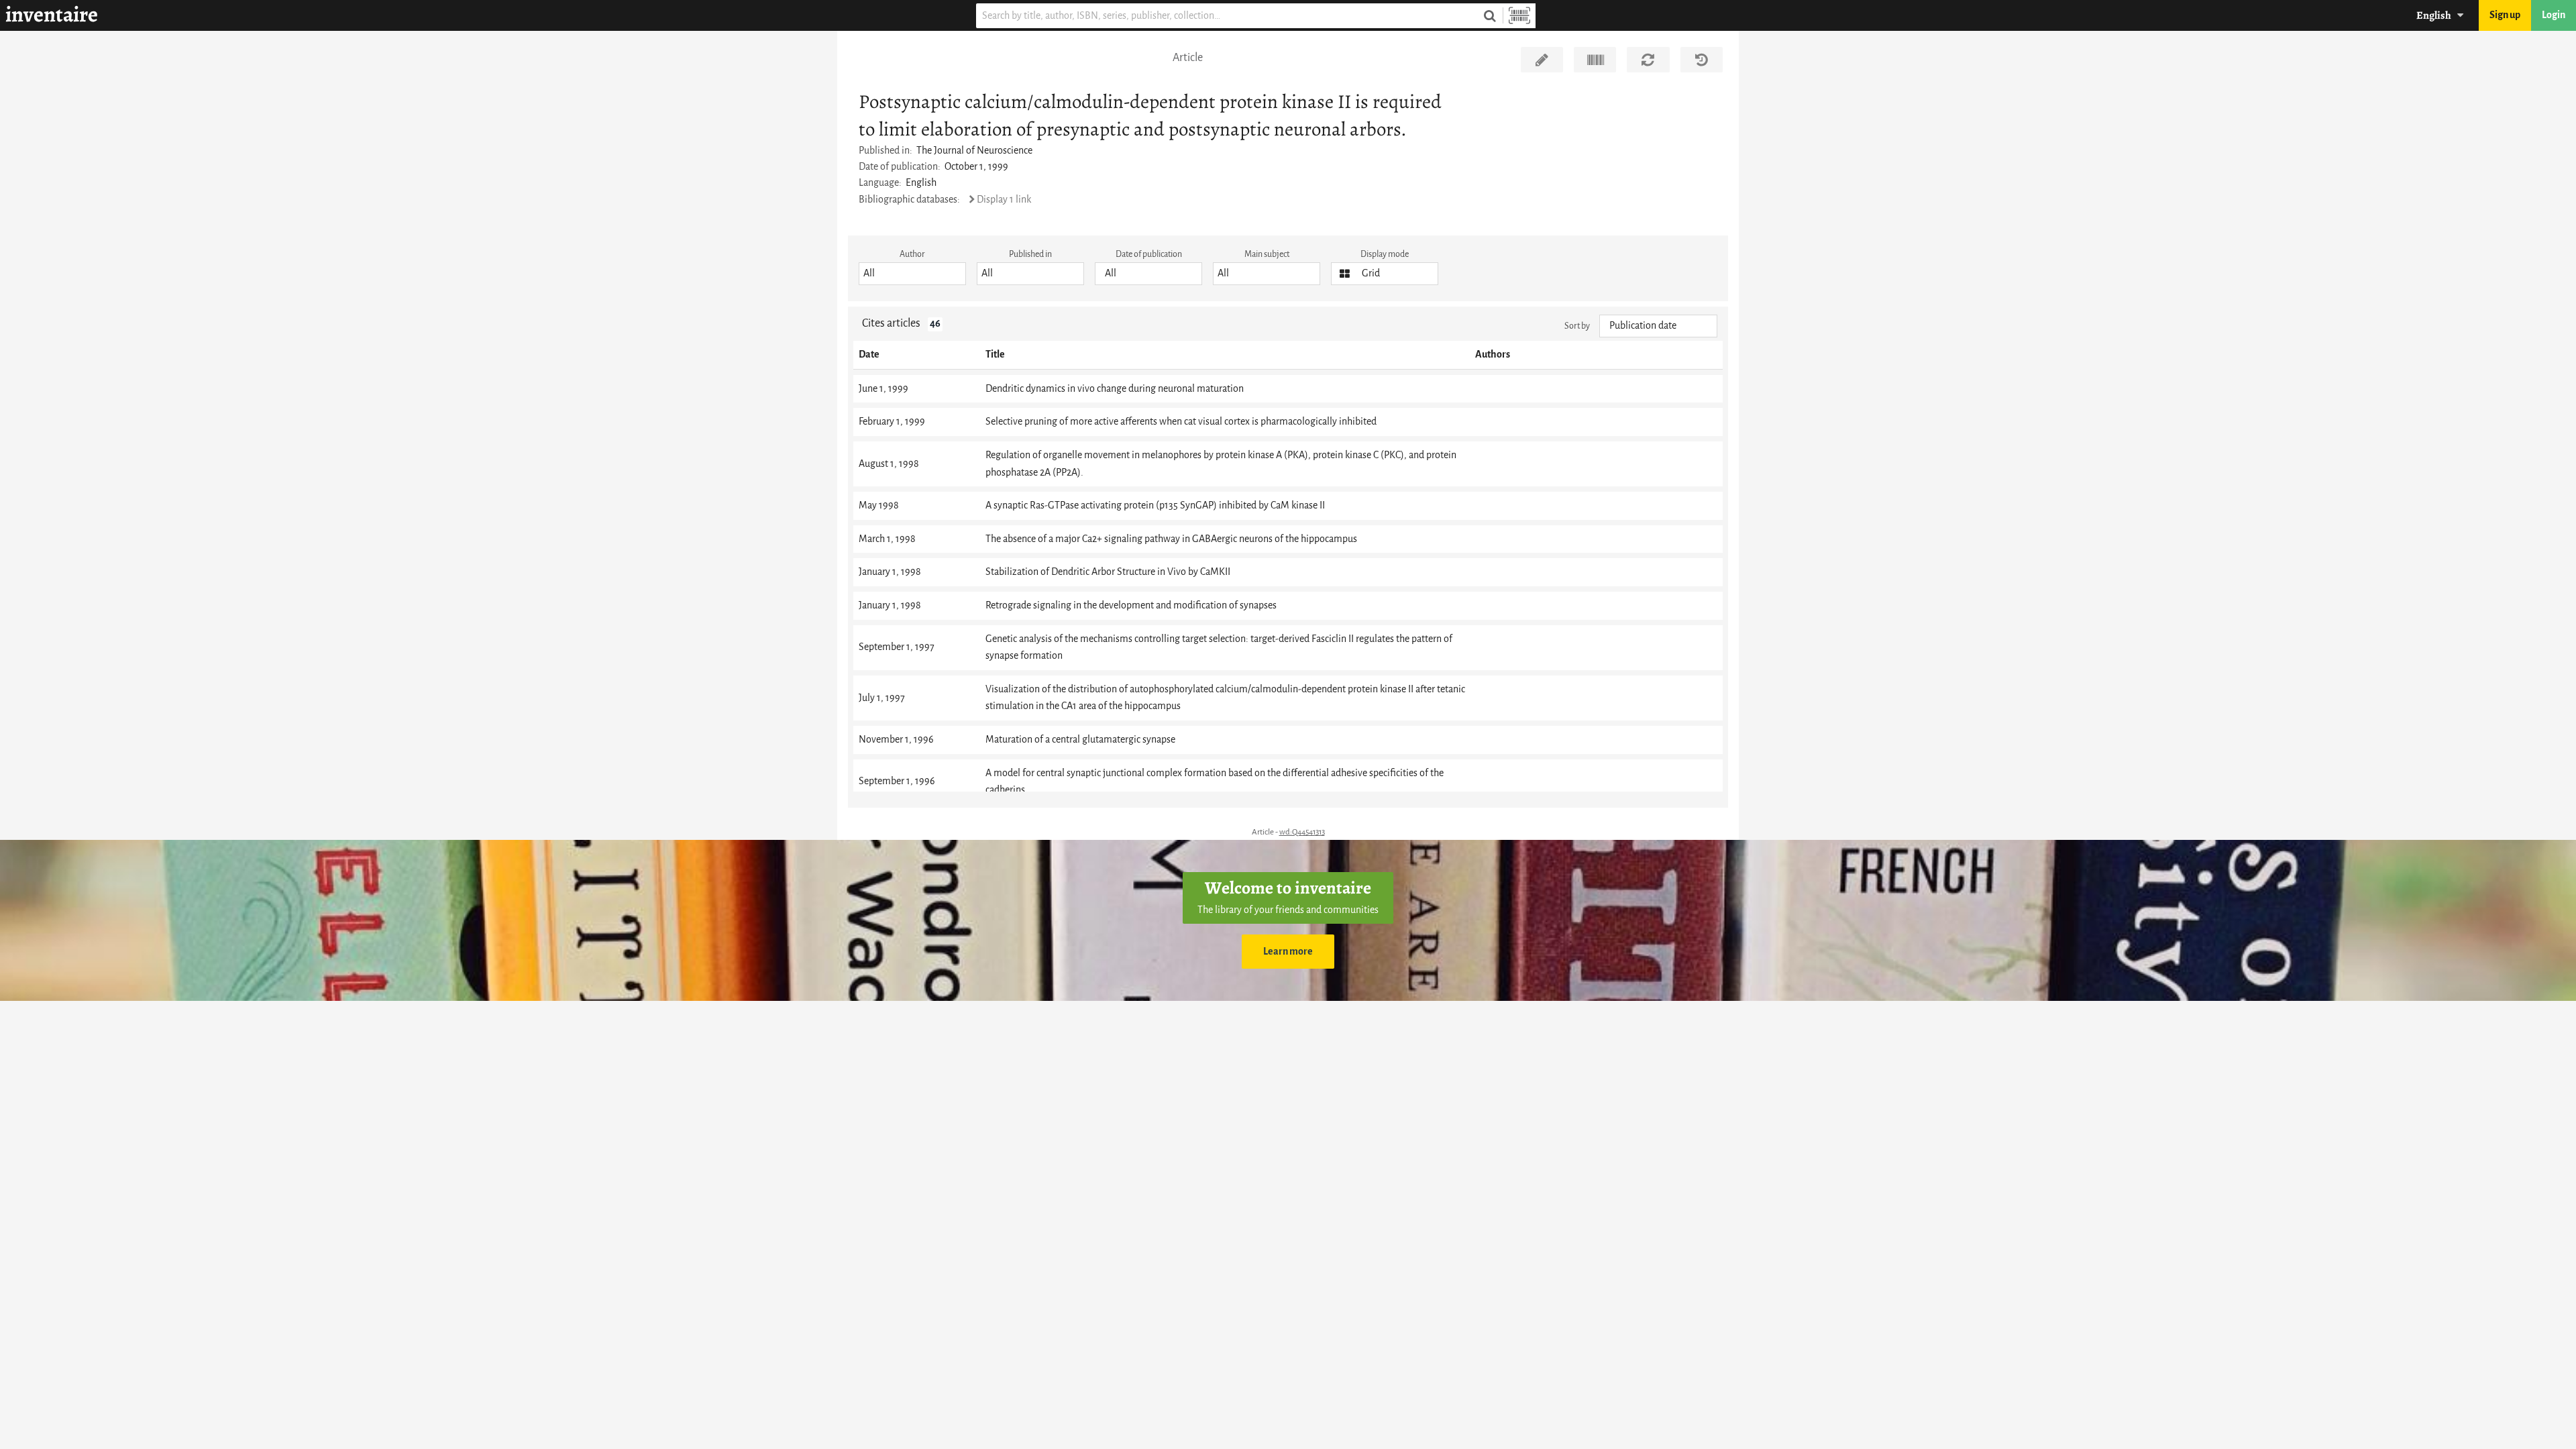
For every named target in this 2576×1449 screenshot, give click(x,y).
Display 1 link (1004, 200)
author (912, 254)
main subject (1267, 254)
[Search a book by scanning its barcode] (1519, 16)
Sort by (1577, 326)
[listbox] (912, 274)
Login (2554, 15)
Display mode (1385, 254)
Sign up (2505, 15)
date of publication (1149, 254)
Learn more (1288, 952)
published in (1030, 254)
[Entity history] (1702, 60)
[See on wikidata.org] (1595, 60)
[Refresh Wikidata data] (1648, 60)
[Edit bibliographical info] (1542, 60)
